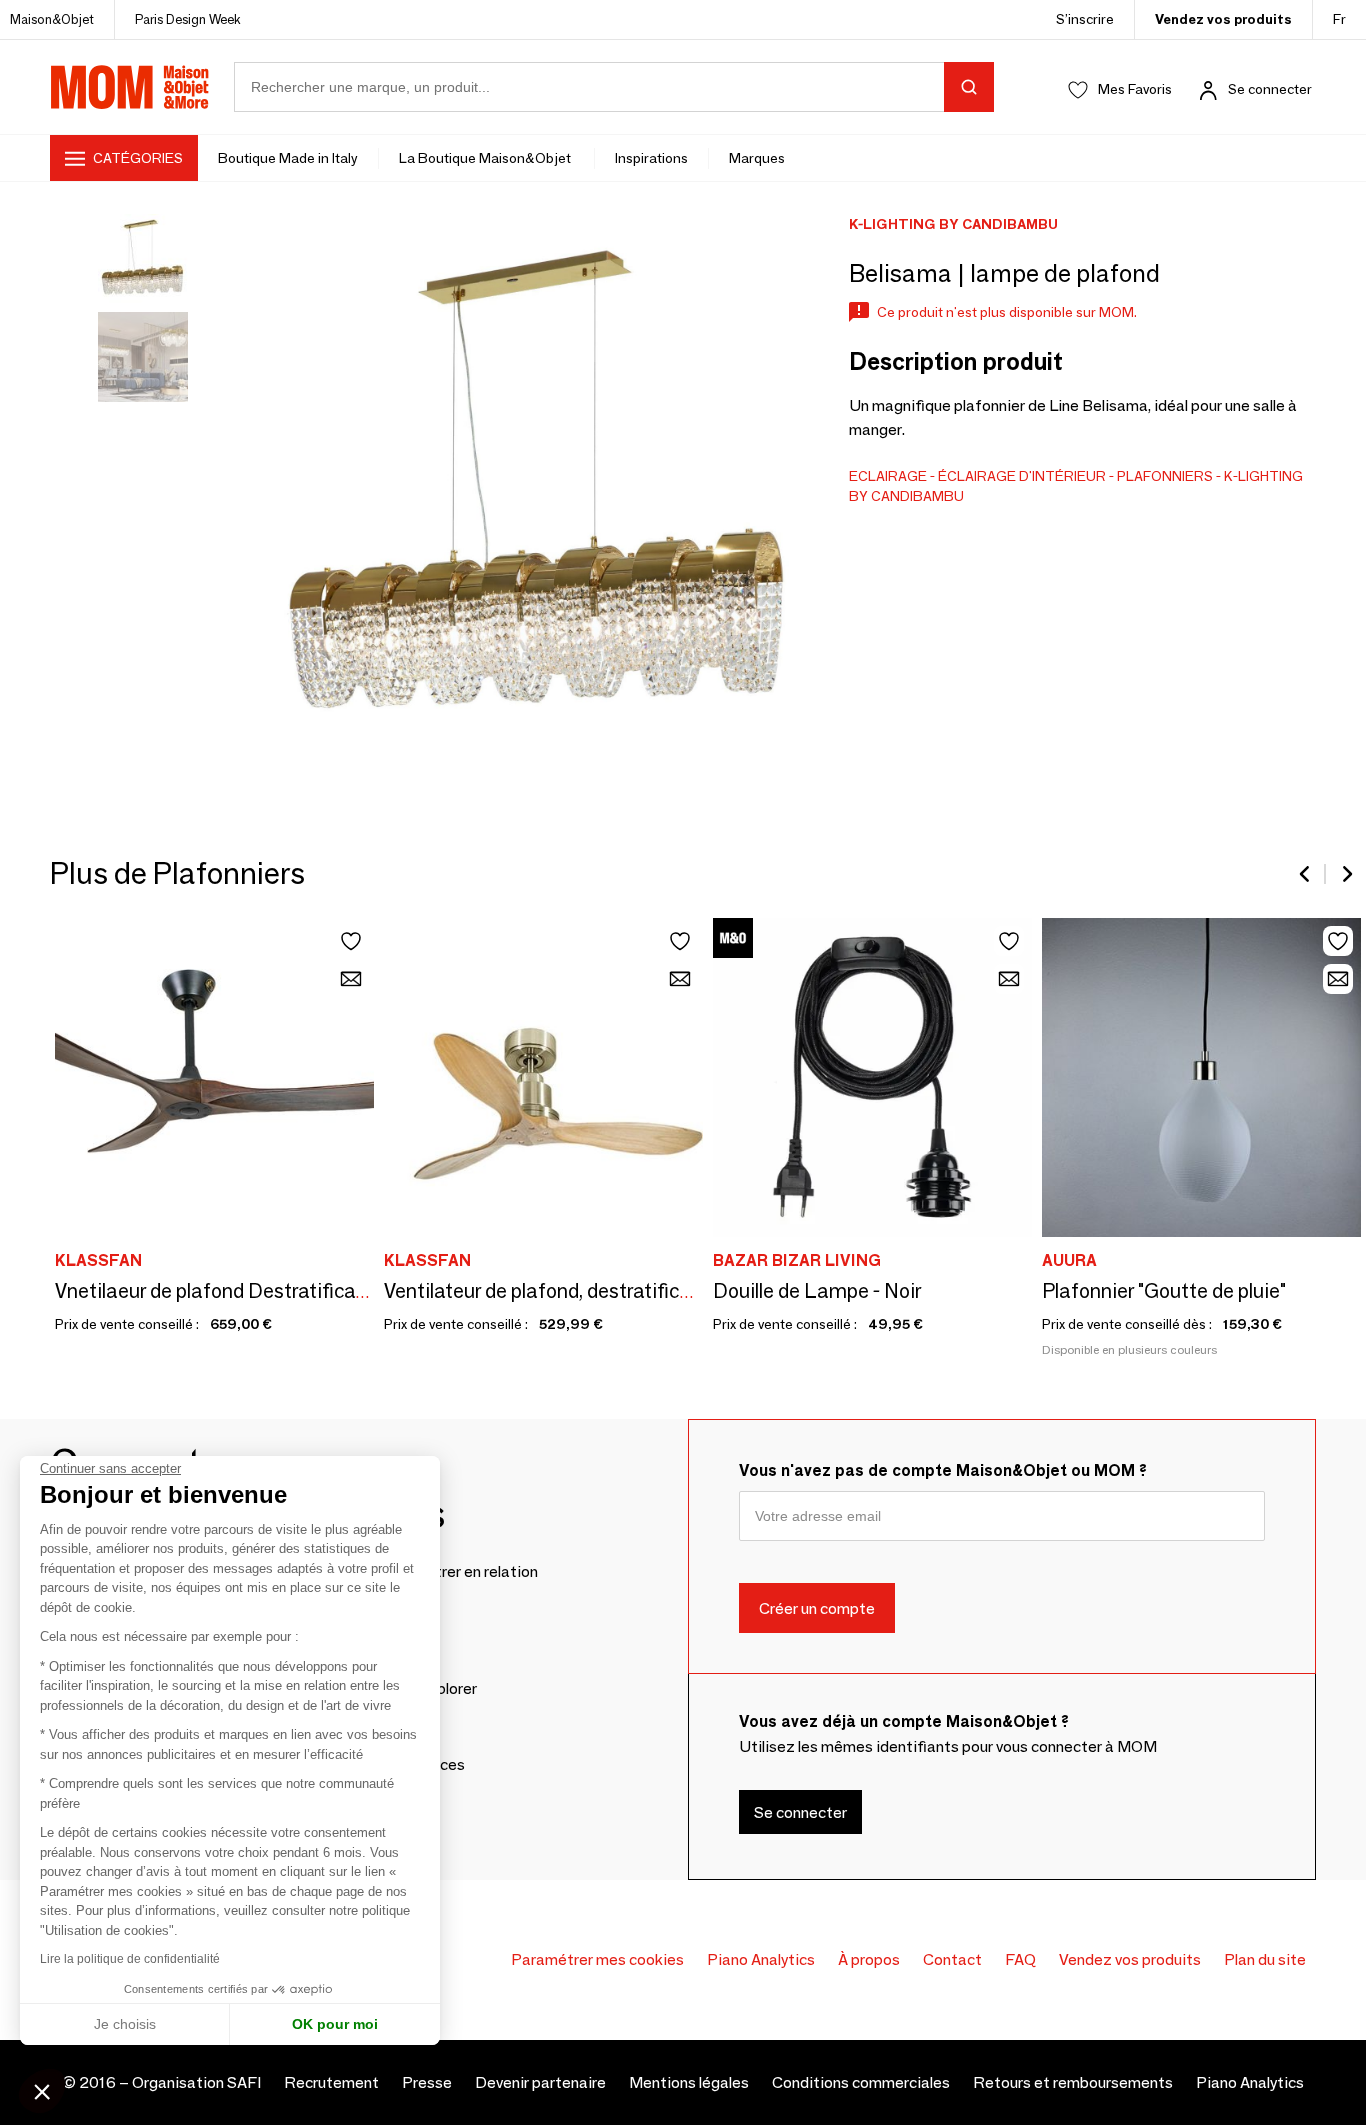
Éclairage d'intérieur (1022, 476)
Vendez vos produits (1223, 19)
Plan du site (1265, 1959)
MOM (130, 87)
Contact (952, 1959)
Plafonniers (1165, 476)
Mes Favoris (1135, 89)
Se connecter (1270, 89)
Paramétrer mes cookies (597, 1959)
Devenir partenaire (540, 2082)
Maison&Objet (52, 19)
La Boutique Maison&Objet (486, 158)
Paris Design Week (188, 19)
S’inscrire (1085, 19)
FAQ (1020, 1959)
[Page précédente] (1306, 874)
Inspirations (651, 158)
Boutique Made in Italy (288, 158)
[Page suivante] (1346, 874)
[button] (42, 2091)
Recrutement (331, 2082)
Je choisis (125, 2024)
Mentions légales (689, 2082)
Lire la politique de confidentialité (130, 1959)
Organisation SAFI (196, 2082)
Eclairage (888, 476)
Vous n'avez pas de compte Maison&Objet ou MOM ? (943, 1470)
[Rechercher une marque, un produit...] (969, 87)
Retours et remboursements (1073, 2082)
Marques (757, 158)
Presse (427, 2082)
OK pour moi (335, 2024)
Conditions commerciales (861, 2082)
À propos (869, 1959)
